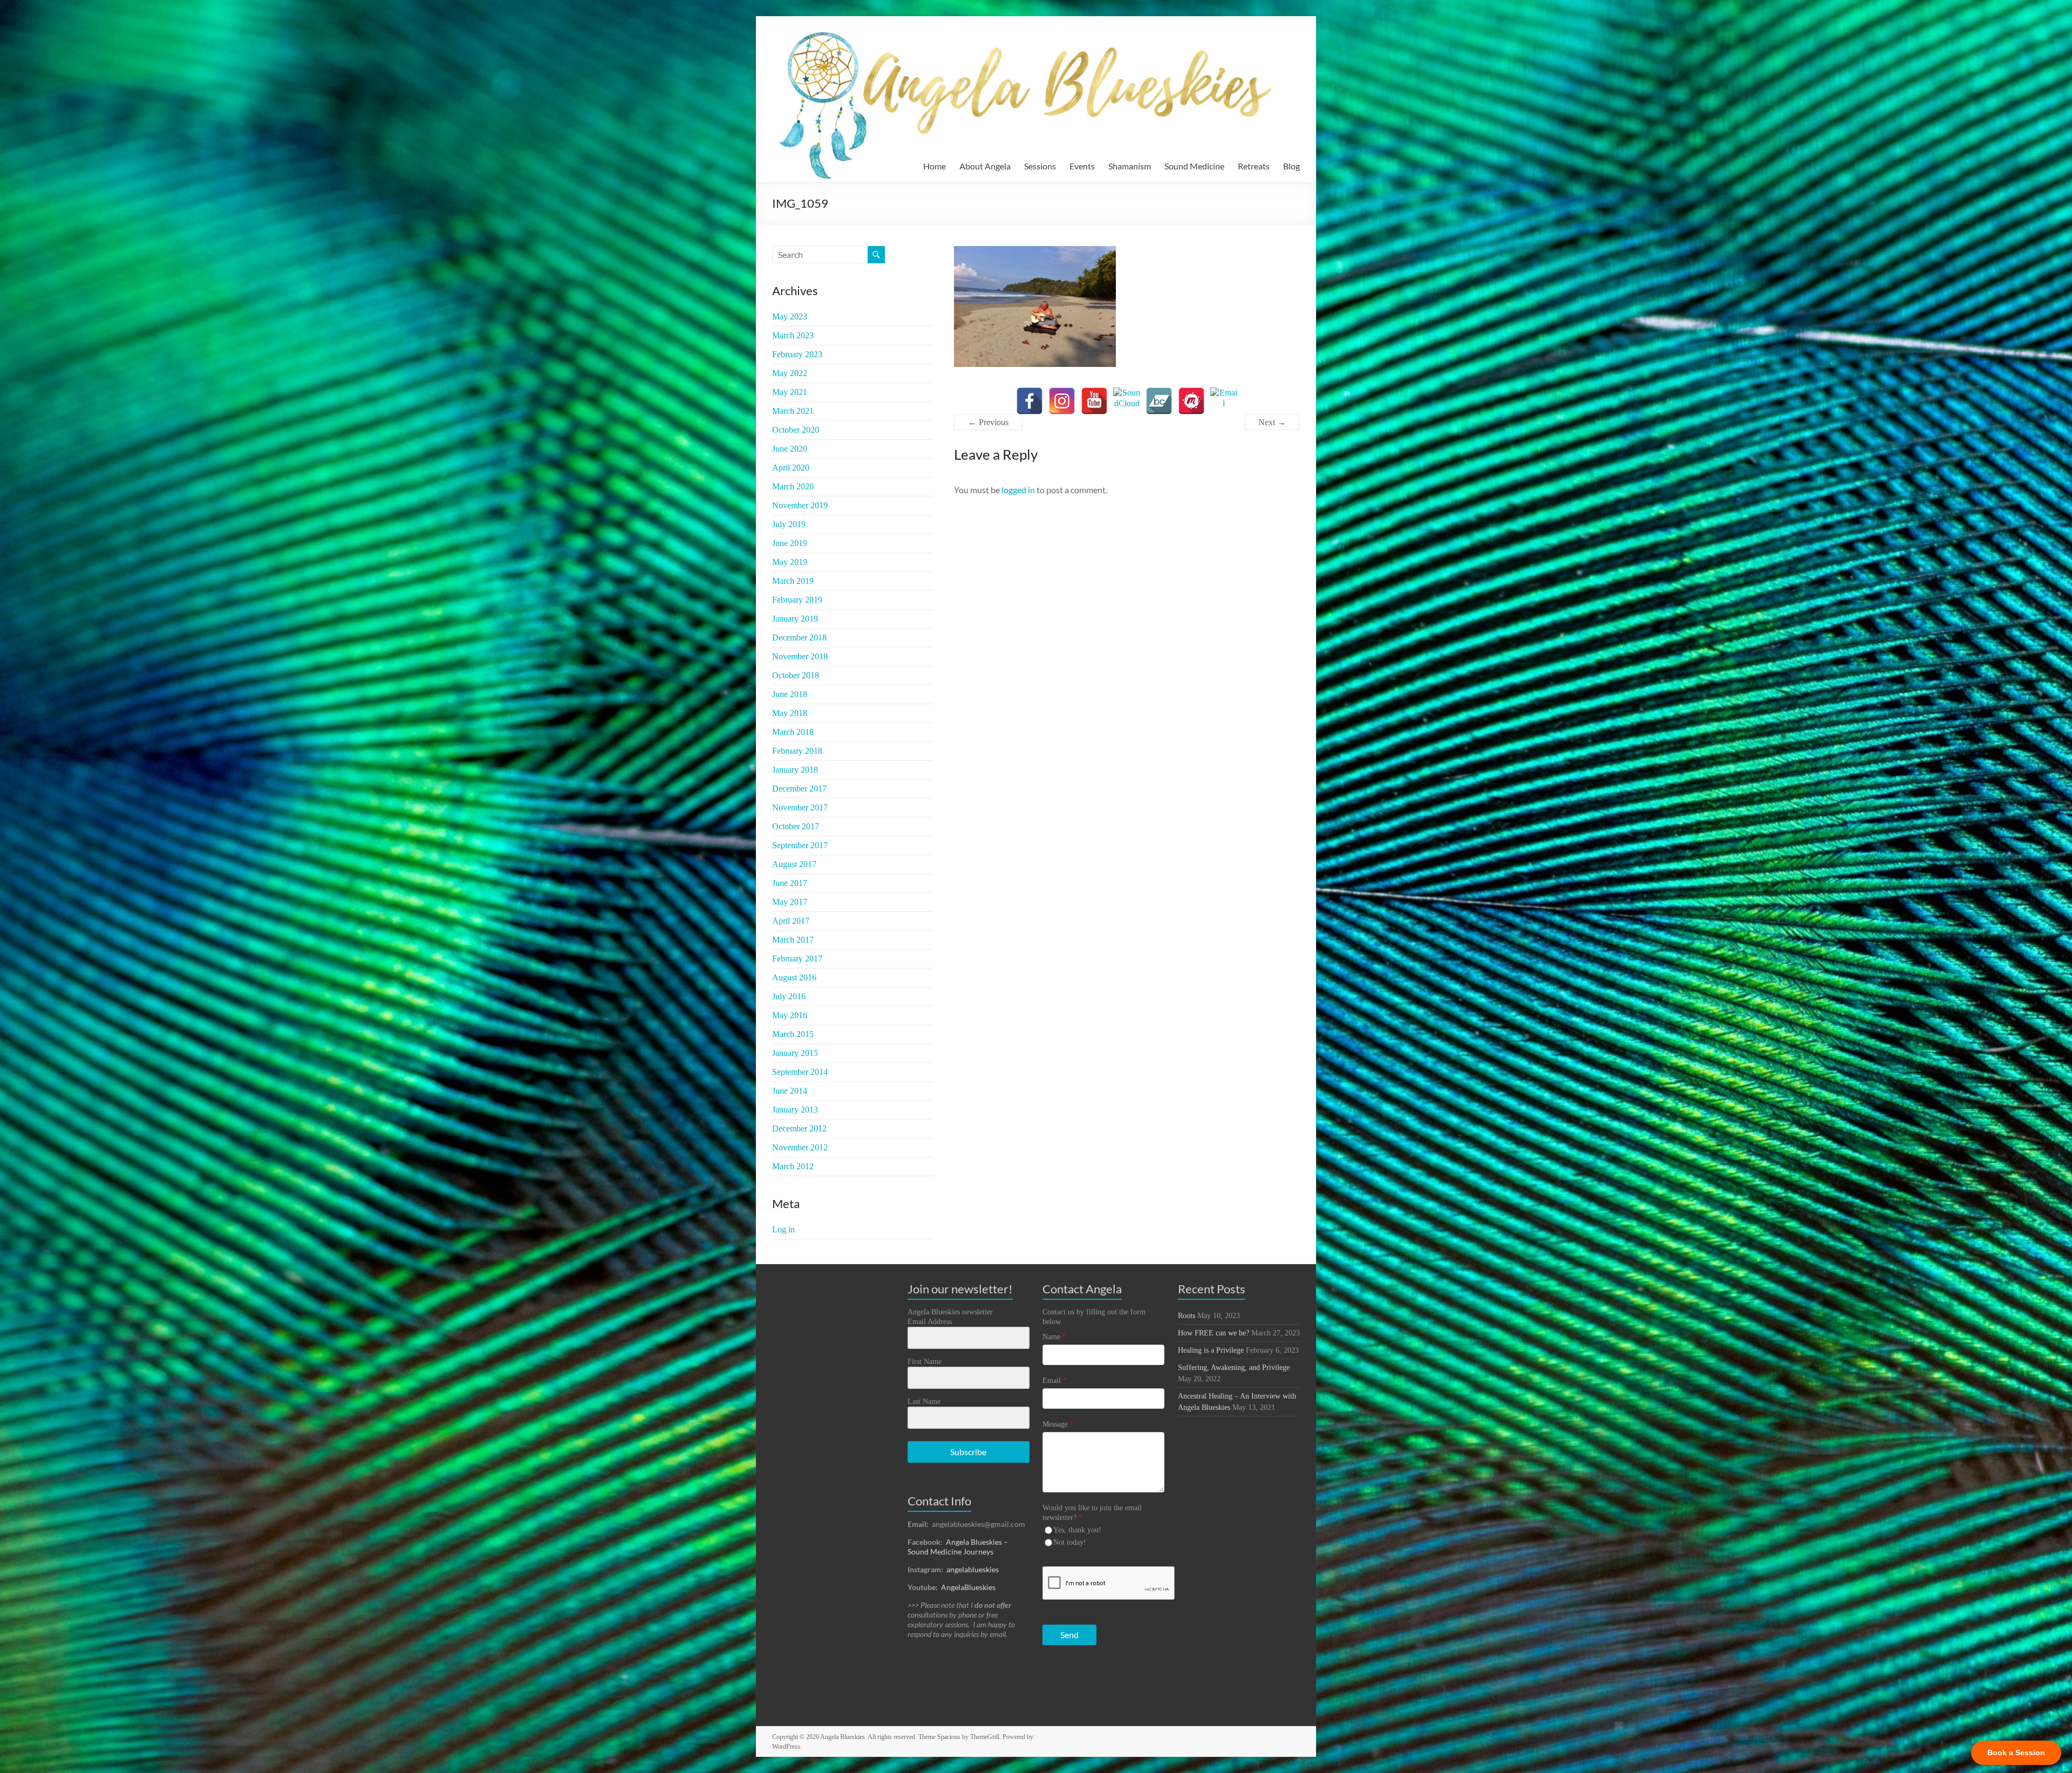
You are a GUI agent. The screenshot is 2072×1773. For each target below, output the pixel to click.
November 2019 (800, 505)
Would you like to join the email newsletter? (1092, 1513)
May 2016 (790, 1015)
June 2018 (790, 694)
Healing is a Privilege (1211, 1350)
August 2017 (794, 864)
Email (1054, 1380)
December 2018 (799, 637)
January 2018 (795, 770)
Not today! (1070, 1542)
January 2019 (795, 619)
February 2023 (797, 354)
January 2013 (795, 1110)
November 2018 (800, 656)
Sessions (1040, 166)
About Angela (985, 166)
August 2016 (794, 977)
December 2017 (799, 789)
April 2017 (791, 921)
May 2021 (790, 392)
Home (935, 166)
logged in (1018, 490)
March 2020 (793, 486)
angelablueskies (973, 1569)
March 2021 (793, 411)
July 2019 (789, 524)
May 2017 (790, 902)
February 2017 (797, 959)
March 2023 (793, 335)
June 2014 (790, 1091)
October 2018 (796, 675)
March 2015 (793, 1034)
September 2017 (800, 845)
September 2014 (800, 1072)
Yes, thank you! (1077, 1530)
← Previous (988, 422)
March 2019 (793, 581)
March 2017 (793, 940)
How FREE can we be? (1214, 1333)
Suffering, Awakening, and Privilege (1234, 1368)
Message (1058, 1424)
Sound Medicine (1194, 166)
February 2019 (797, 600)
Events (1082, 166)
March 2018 (793, 732)
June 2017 (790, 883)
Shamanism (1130, 166)
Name (1054, 1337)
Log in (783, 1229)
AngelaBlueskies (968, 1587)
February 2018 (797, 751)
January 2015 (795, 1053)
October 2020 (796, 430)
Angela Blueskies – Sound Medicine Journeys (958, 1547)
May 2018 (790, 713)
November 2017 (800, 807)
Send (1069, 1635)
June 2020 (790, 449)
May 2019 (790, 562)
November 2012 (800, 1147)
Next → (1272, 422)
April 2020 (791, 468)
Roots (1187, 1316)
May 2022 (790, 373)
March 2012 (793, 1166)
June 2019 (790, 543)
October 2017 (796, 826)
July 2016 (789, 996)
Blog (1291, 166)
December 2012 (799, 1128)
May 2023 (790, 316)
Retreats (1254, 166)
